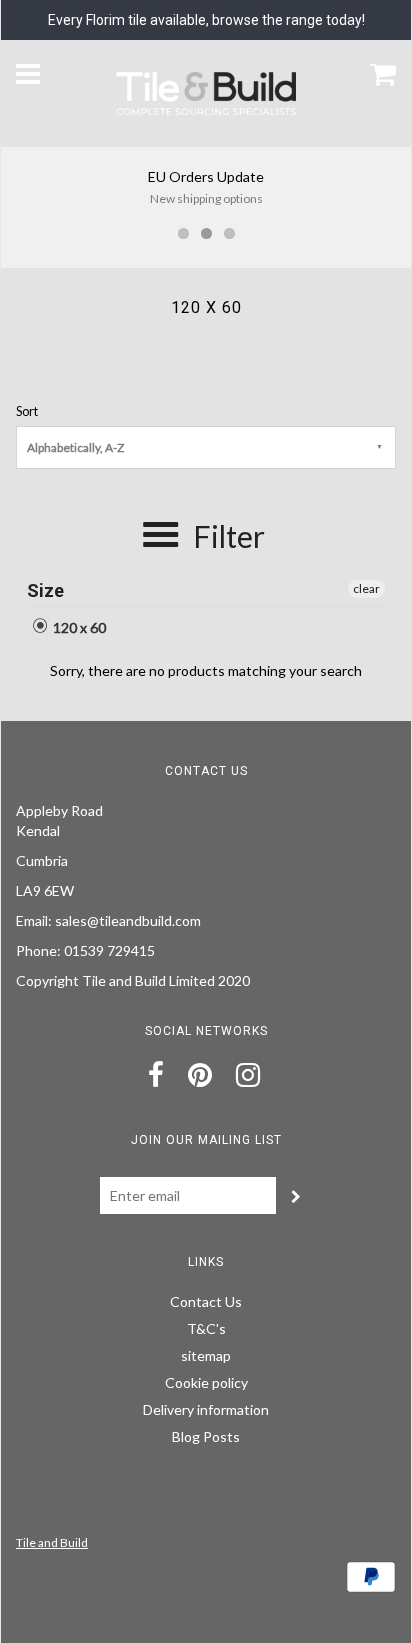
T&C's (206, 1328)
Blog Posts (206, 1436)
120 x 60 (78, 627)
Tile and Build (52, 1542)
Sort (27, 411)
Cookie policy (206, 1382)
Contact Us (206, 1301)
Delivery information (206, 1409)
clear (366, 588)
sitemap (206, 1355)
